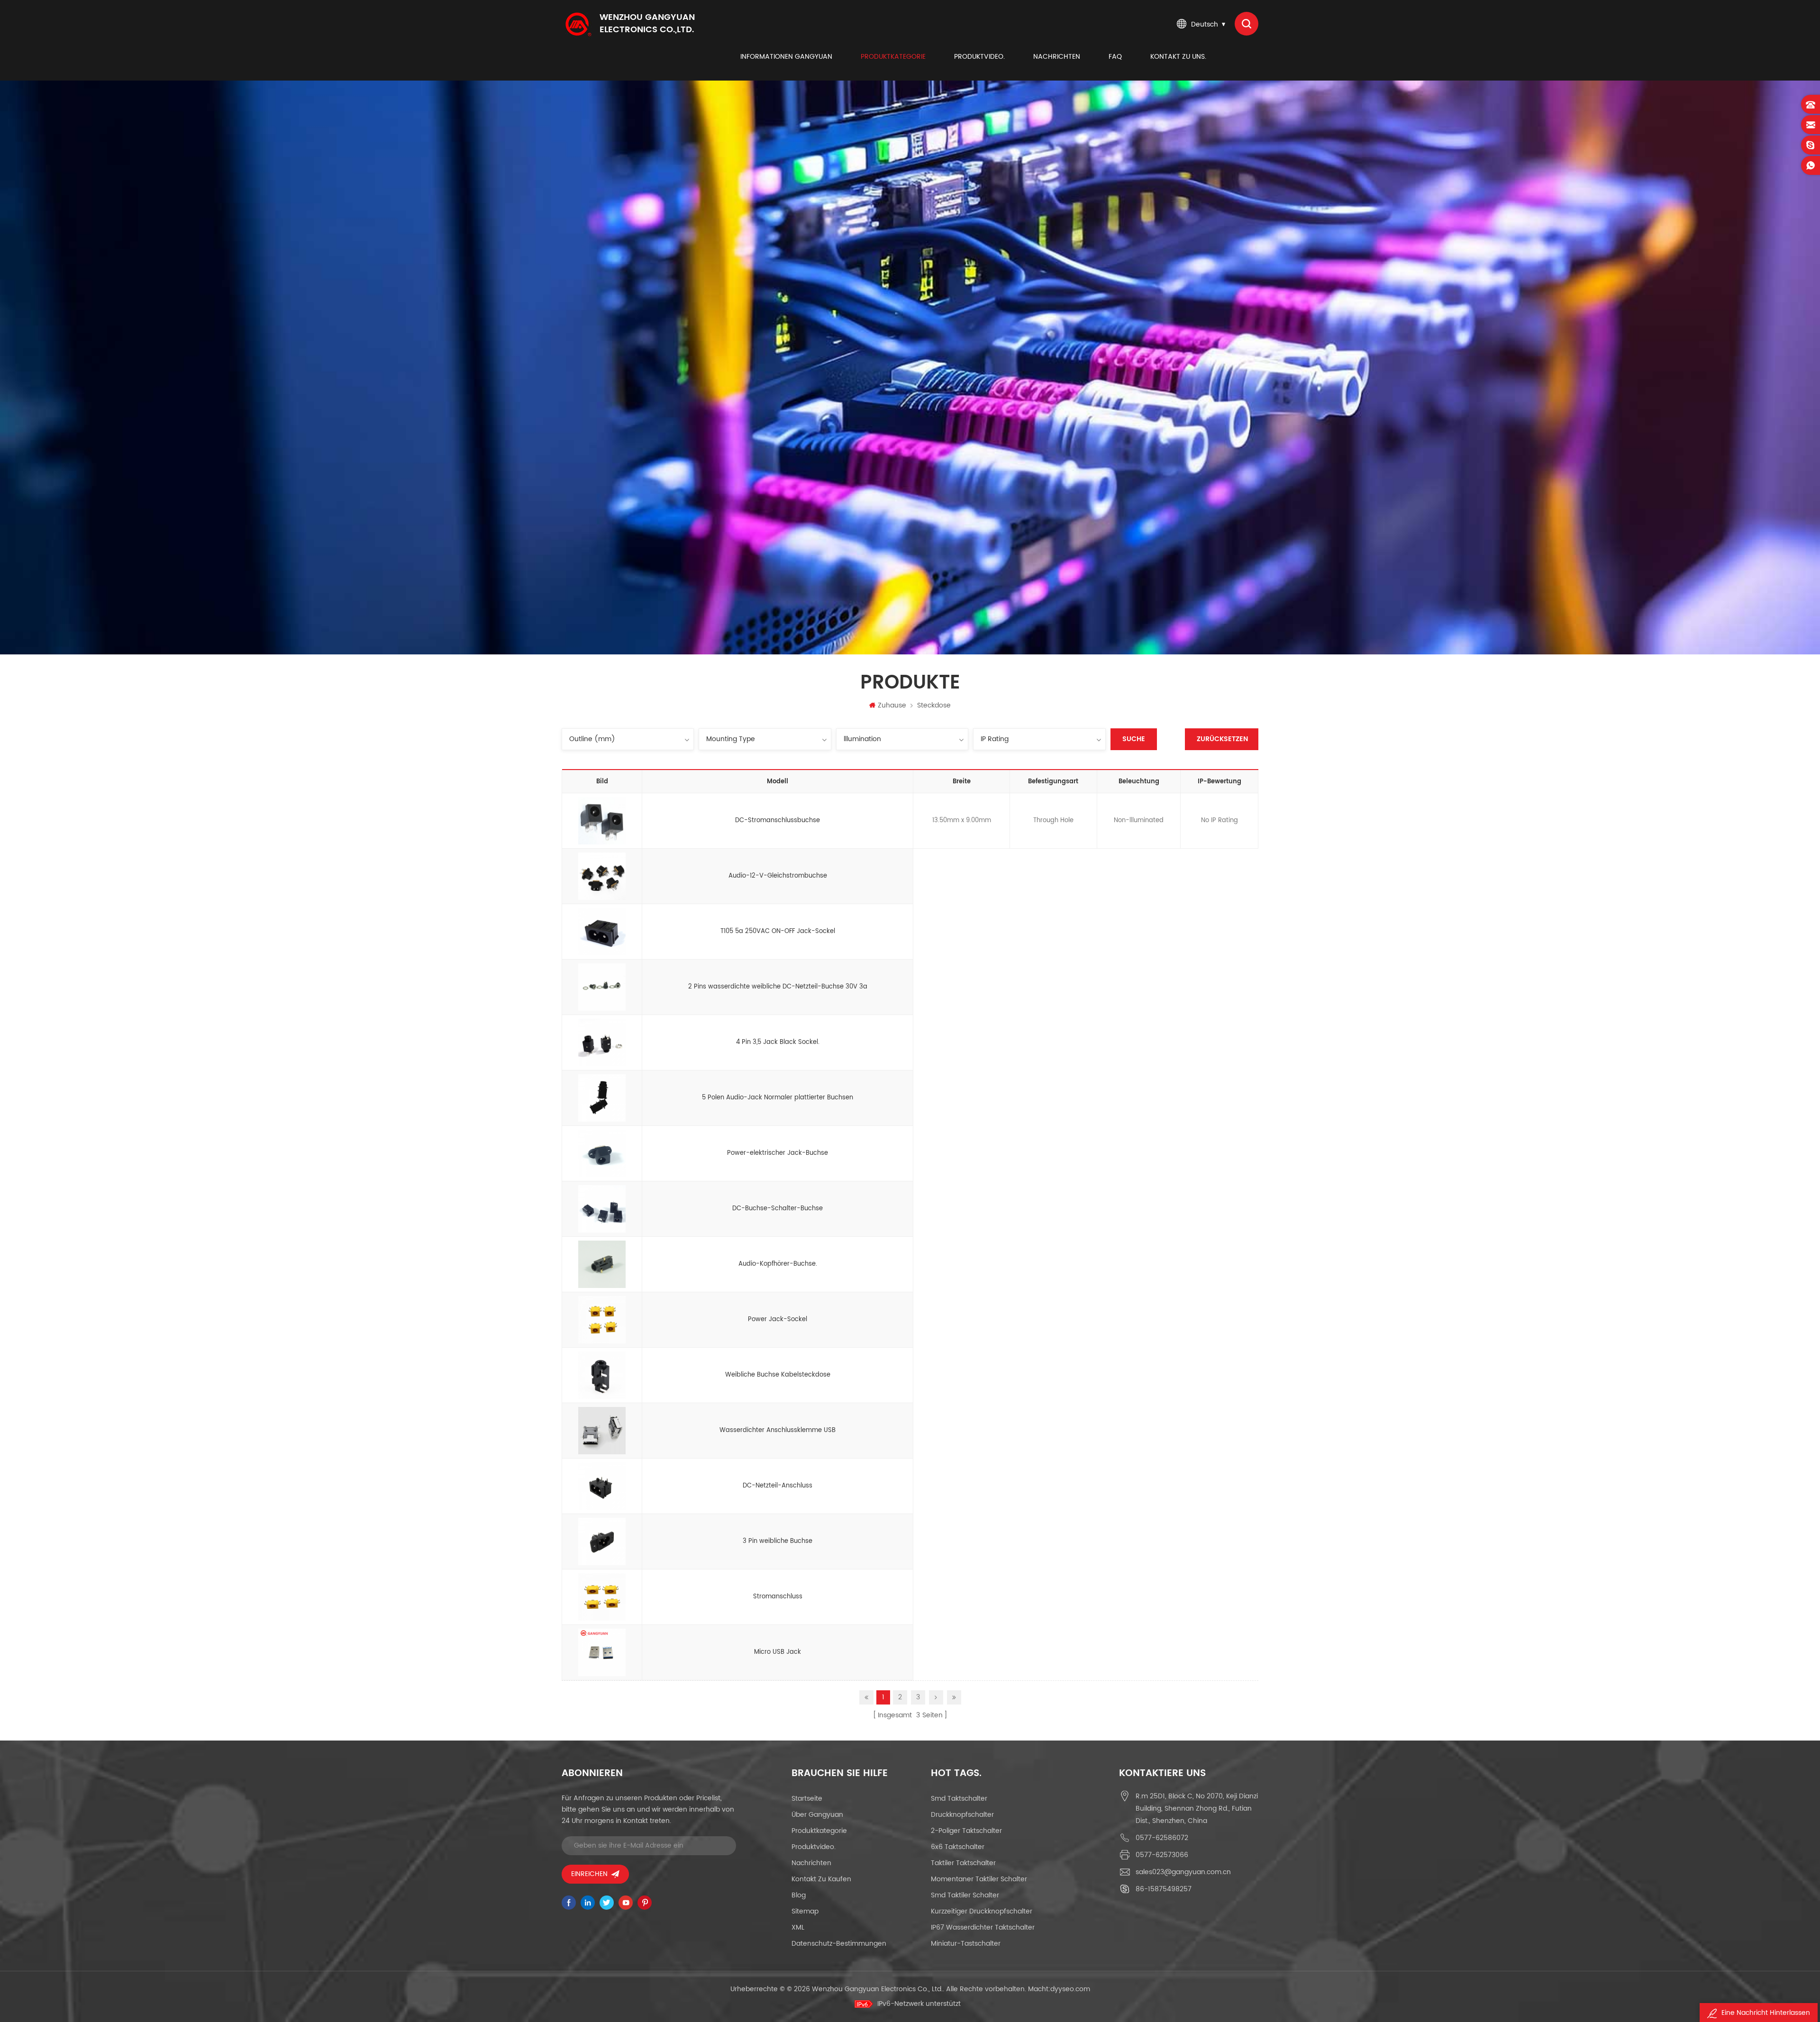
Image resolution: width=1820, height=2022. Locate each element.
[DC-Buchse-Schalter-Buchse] (602, 1209)
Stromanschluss (778, 1597)
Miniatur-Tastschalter (966, 1944)
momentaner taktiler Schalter (979, 1879)
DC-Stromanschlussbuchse (778, 821)
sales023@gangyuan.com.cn (1183, 1872)
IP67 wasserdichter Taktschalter (983, 1927)
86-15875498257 (1164, 1889)
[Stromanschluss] (602, 1597)
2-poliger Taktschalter (966, 1831)
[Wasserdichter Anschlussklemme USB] (602, 1431)
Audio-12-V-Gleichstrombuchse (778, 876)
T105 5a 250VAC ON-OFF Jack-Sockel (778, 931)
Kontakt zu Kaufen (821, 1879)
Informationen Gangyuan (786, 57)
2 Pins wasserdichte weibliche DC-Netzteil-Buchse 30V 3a (778, 987)
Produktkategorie (893, 57)
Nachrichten (1057, 57)
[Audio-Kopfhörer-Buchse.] (602, 1264)
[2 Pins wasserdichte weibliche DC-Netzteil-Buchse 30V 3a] (602, 987)
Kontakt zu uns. (1178, 57)
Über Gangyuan (817, 1815)
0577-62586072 (1162, 1838)
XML (798, 1927)
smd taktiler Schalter (965, 1895)
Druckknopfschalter (962, 1815)
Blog (799, 1895)
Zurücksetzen (1222, 739)
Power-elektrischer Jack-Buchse (778, 1153)
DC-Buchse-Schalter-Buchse (778, 1209)
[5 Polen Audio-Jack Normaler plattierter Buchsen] (602, 1098)
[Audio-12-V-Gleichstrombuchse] (602, 876)
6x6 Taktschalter (958, 1847)
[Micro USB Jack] (602, 1652)
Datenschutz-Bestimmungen (839, 1944)
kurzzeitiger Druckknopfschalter (982, 1911)
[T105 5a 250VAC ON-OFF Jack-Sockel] (602, 932)
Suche (1134, 739)
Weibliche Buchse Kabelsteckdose (778, 1375)
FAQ (1115, 57)
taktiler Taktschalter (963, 1863)
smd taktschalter (959, 1799)
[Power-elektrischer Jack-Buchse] (602, 1153)
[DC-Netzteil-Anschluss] (602, 1486)
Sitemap (805, 1911)
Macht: (1059, 1989)
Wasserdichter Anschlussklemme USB (778, 1430)
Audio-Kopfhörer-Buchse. (778, 1264)
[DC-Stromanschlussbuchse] (602, 821)
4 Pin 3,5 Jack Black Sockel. (778, 1042)
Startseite (807, 1799)
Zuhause (892, 705)
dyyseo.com (1070, 1989)
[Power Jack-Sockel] (602, 1320)
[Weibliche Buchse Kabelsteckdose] (602, 1375)
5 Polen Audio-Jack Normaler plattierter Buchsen (778, 1098)
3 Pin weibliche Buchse (778, 1541)
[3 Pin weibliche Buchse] (602, 1541)
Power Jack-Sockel (778, 1319)
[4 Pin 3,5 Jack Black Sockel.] (602, 1043)
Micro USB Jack (778, 1652)
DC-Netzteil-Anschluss (778, 1486)
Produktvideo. (979, 57)
